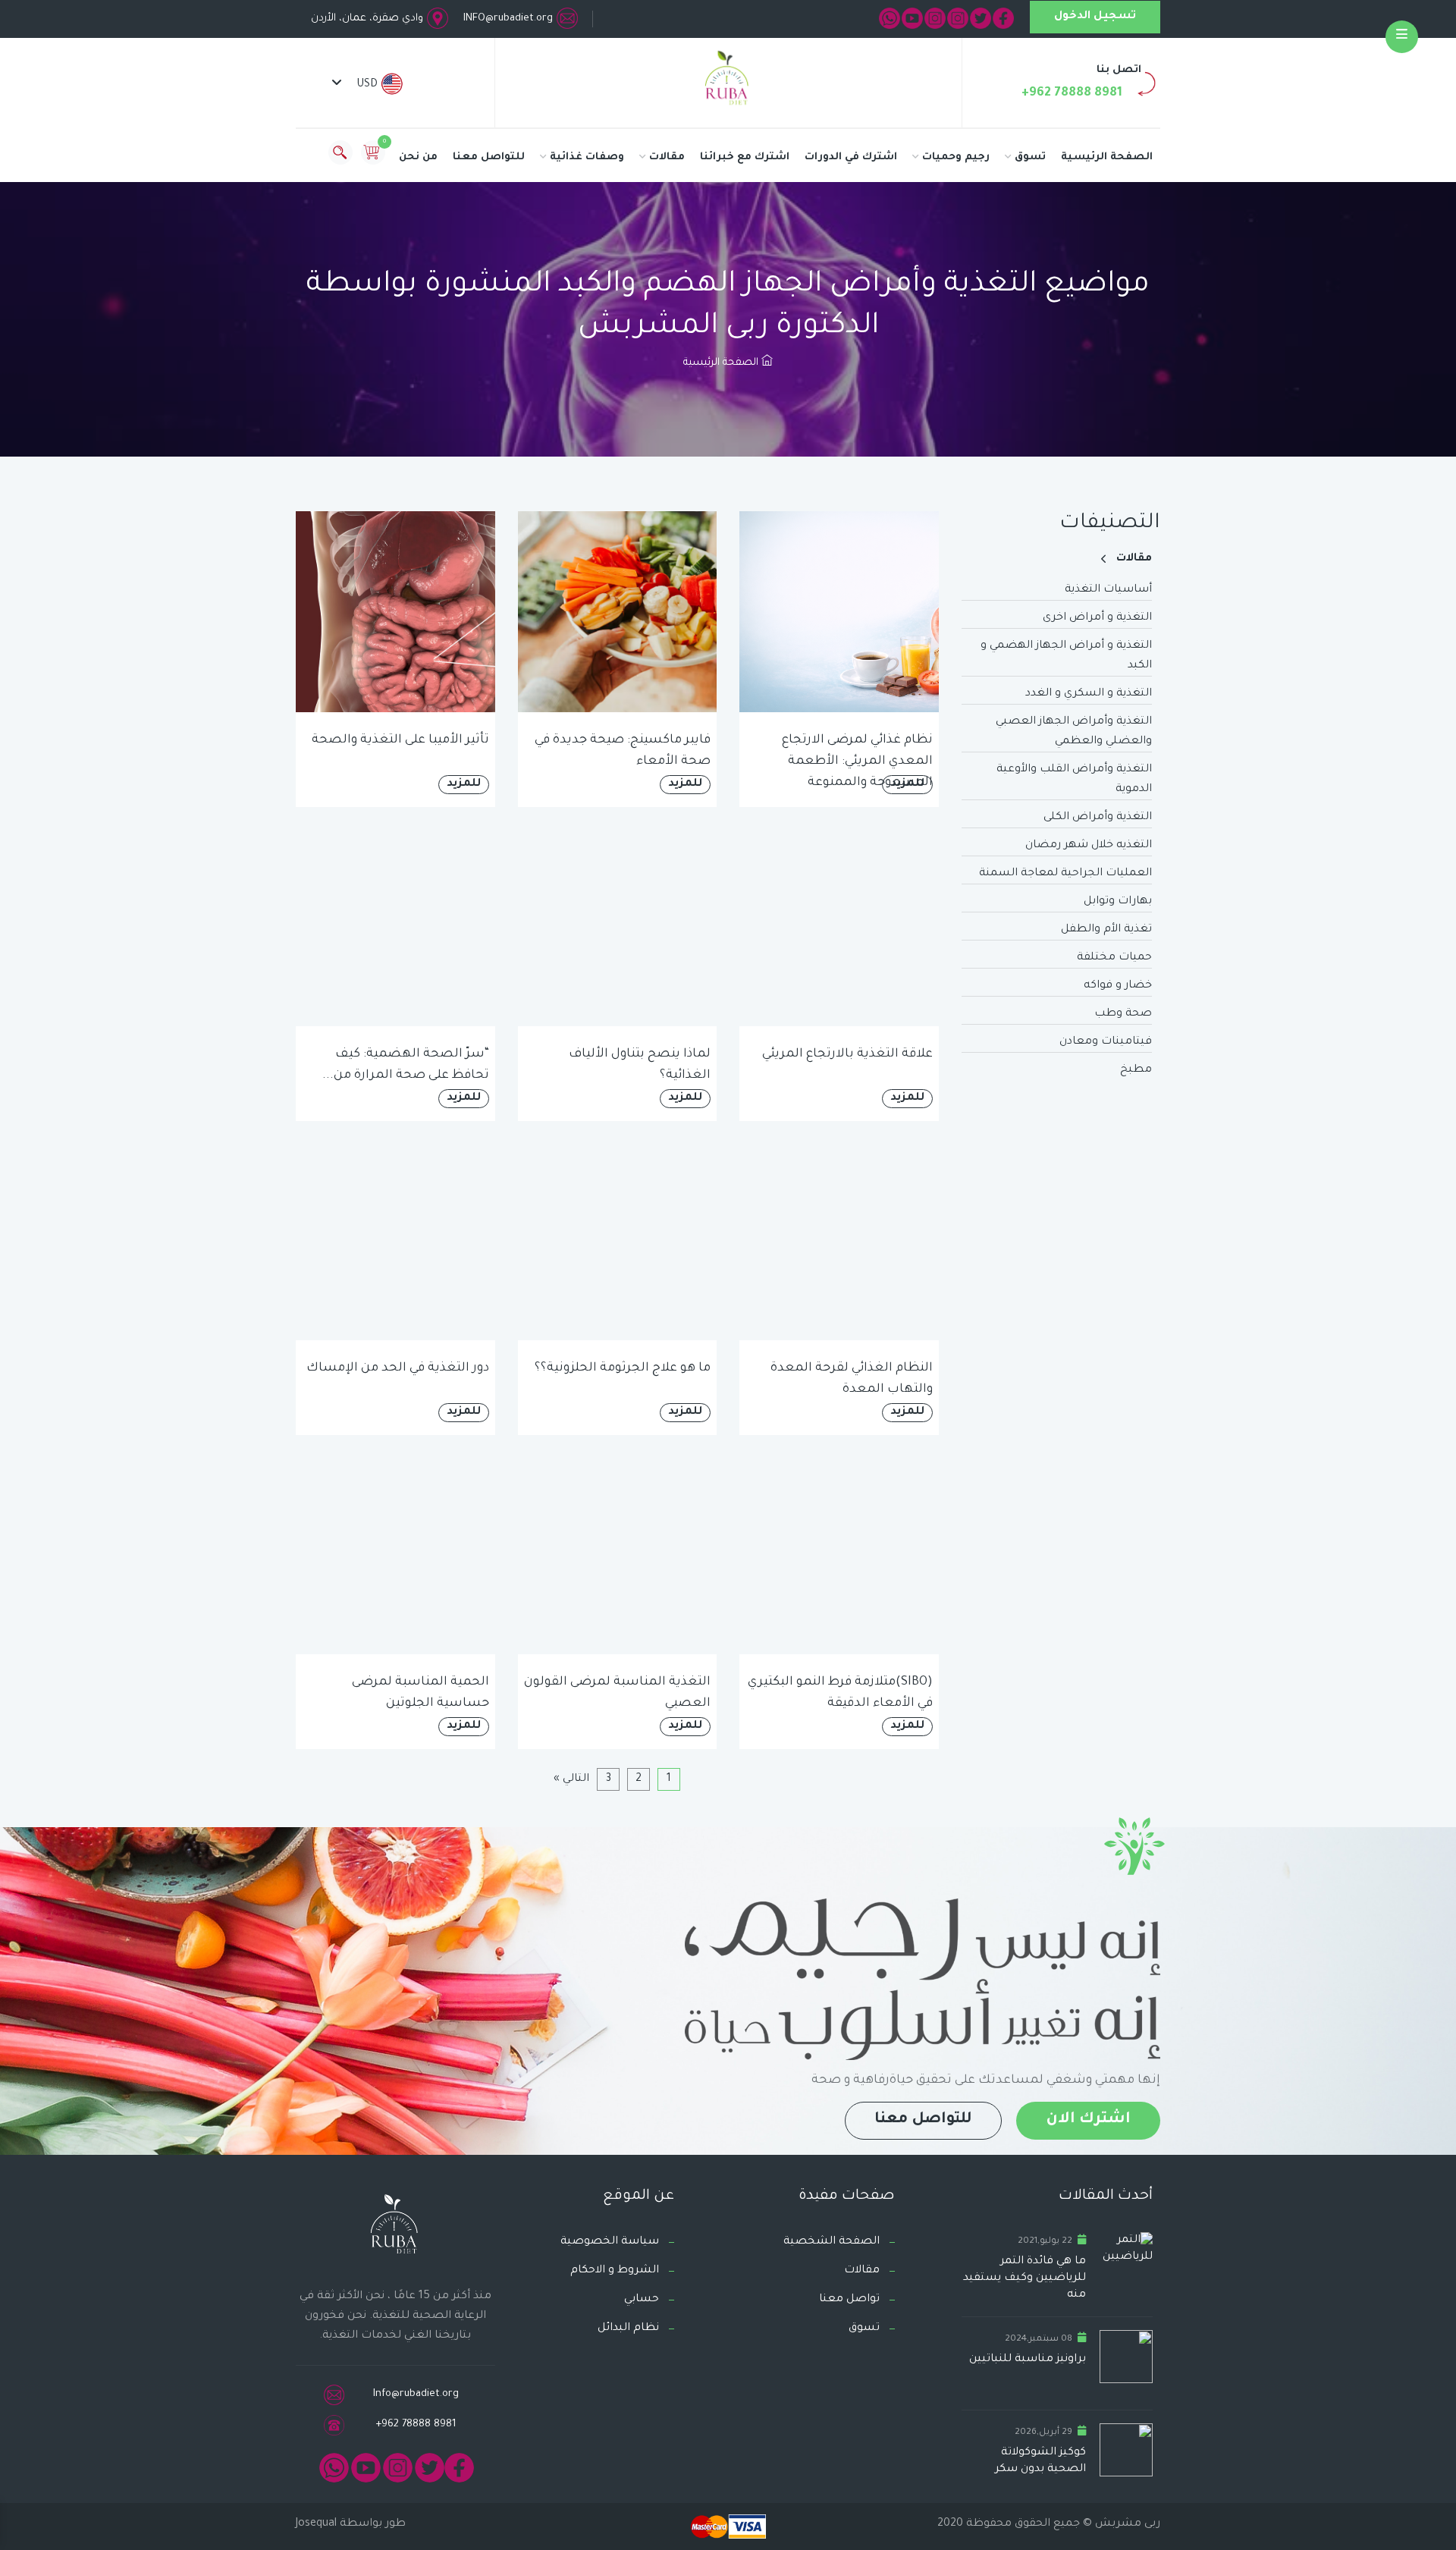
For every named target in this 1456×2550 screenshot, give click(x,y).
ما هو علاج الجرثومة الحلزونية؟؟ (623, 1368)
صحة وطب (1123, 1014)
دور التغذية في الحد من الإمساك (398, 1368)
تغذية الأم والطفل (1106, 930)
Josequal (316, 2524)
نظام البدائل (628, 2329)
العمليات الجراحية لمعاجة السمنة (1065, 874)
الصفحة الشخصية (832, 2242)
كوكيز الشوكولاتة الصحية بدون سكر (1040, 2461)
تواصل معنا (849, 2300)
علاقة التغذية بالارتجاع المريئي (847, 1054)
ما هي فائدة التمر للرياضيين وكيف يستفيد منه (1025, 2278)
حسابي (642, 2300)
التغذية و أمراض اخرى (1097, 618)
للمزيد (907, 784)
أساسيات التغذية (1108, 590)
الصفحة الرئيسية (1107, 157)
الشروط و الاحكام (615, 2271)
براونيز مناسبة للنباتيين (1028, 2360)
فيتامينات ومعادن (1106, 1042)
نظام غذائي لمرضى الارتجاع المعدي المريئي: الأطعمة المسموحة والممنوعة (857, 762)
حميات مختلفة (1114, 958)
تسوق (1030, 157)
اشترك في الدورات (851, 157)
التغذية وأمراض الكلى (1098, 818)
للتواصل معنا (489, 157)
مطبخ (1136, 1070)
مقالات (667, 157)
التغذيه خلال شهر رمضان (1089, 846)
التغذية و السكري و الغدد (1089, 694)
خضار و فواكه (1118, 986)
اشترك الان (1088, 2120)
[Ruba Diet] (728, 81)
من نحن (418, 157)
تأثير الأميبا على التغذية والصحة (400, 740)
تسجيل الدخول (1095, 17)
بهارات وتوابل (1118, 902)
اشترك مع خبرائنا (745, 157)
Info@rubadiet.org (416, 2394)
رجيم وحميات (956, 157)
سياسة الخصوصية (610, 2242)
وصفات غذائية (587, 157)
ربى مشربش (1126, 2524)
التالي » (571, 1779)
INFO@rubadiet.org (508, 19)
